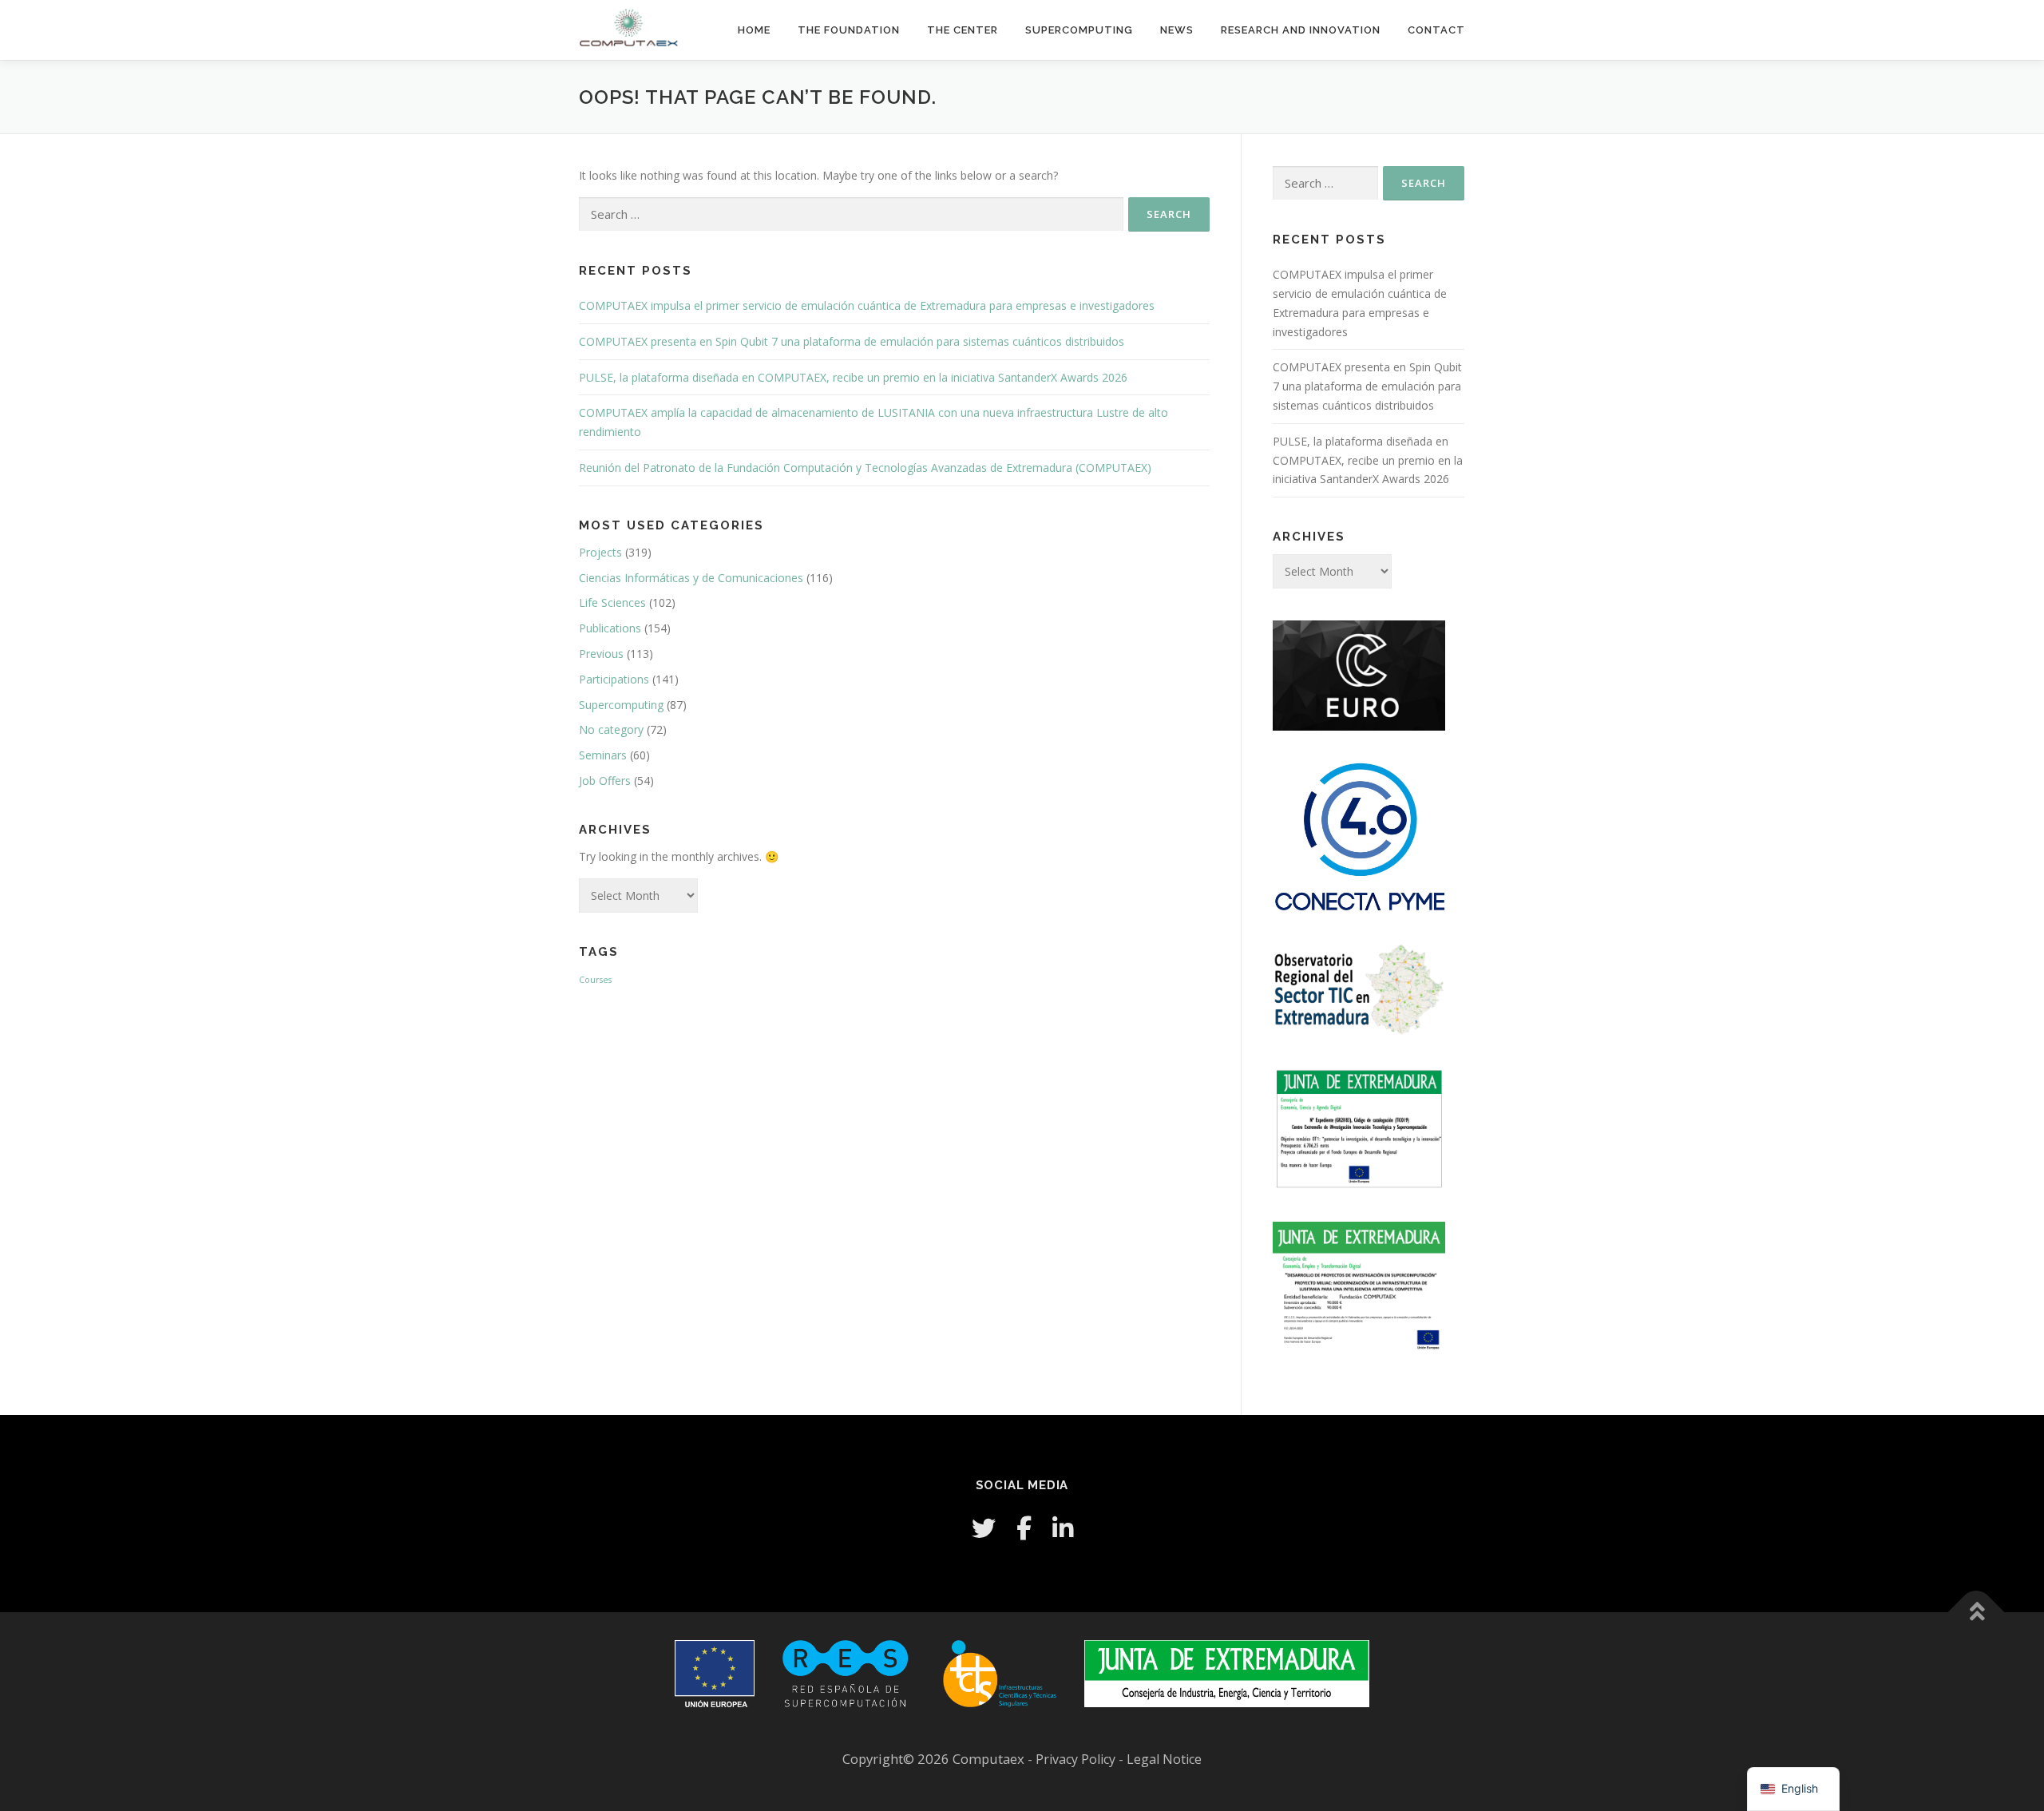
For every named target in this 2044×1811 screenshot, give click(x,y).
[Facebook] (1024, 1528)
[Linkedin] (1063, 1528)
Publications (610, 628)
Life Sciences (612, 602)
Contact (1436, 30)
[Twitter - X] (984, 1528)
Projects (600, 552)
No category (611, 729)
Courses (595, 980)
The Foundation (849, 30)
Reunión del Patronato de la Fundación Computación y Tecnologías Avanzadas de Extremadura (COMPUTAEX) (865, 468)
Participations (614, 679)
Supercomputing (1079, 30)
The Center (963, 30)
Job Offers (605, 781)
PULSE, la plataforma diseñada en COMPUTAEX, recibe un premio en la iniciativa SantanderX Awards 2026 (853, 377)
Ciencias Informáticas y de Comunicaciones (691, 578)
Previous (601, 654)
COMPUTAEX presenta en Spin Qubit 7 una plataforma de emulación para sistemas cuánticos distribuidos (852, 341)
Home (754, 30)
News (1177, 30)
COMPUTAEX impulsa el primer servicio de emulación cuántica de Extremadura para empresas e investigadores (867, 305)
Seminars (603, 755)
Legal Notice (1164, 1759)
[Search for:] (851, 214)
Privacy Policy (1077, 1759)
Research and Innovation (1301, 30)
